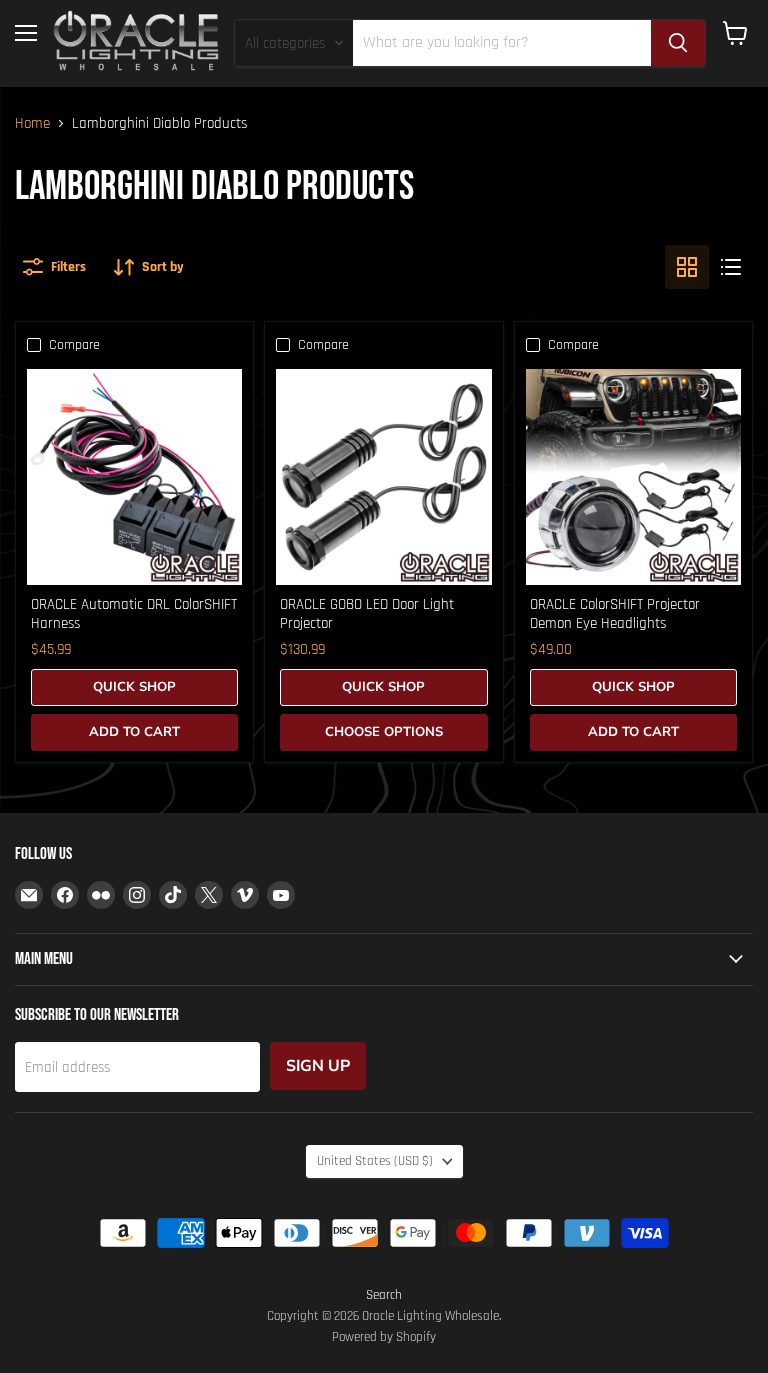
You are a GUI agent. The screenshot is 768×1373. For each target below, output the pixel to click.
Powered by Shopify (384, 1337)
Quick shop (134, 687)
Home (32, 123)
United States (375, 1161)
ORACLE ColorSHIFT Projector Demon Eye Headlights (615, 614)
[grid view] (687, 267)
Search (384, 1295)
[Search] (678, 43)
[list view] (731, 267)
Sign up (318, 1066)
